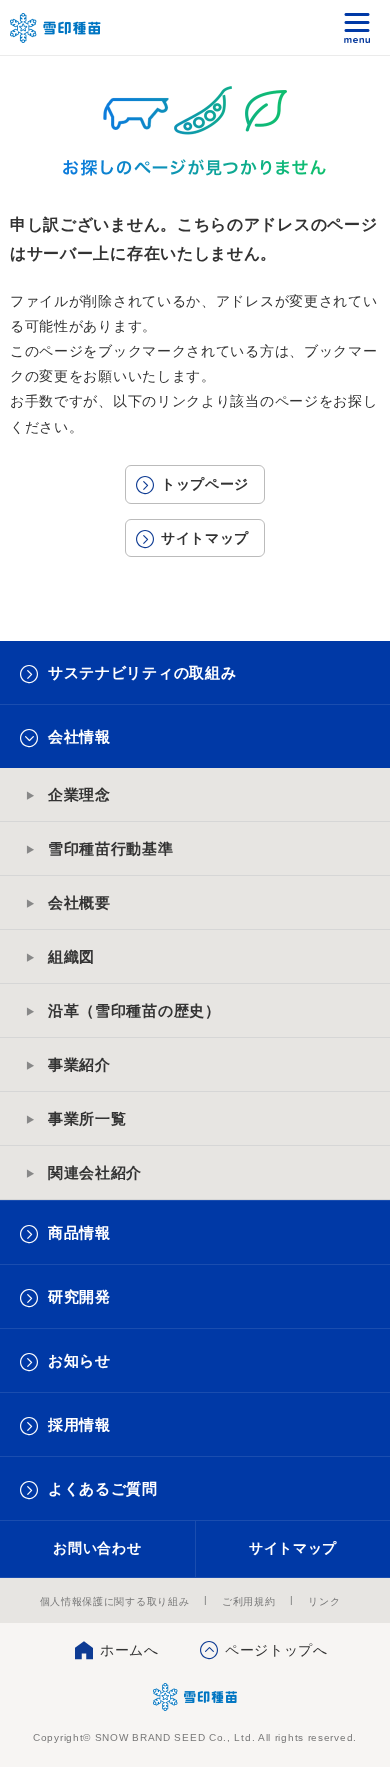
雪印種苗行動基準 (111, 848)
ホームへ (129, 1650)
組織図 (71, 956)
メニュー (357, 27)
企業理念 (79, 794)
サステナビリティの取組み (142, 672)
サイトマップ (205, 538)
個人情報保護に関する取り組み (115, 1601)
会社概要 (79, 902)
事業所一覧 (87, 1118)
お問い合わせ (97, 1548)
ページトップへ (276, 1650)
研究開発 (79, 1296)
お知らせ (79, 1360)
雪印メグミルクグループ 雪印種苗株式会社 (56, 28)
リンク (324, 1601)
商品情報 (79, 1232)
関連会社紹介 (95, 1172)
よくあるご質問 (103, 1488)
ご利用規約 (249, 1601)
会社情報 (79, 736)
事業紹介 (79, 1064)
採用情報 (79, 1424)
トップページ (205, 484)
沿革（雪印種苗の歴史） (134, 1010)
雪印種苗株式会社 (195, 1697)
